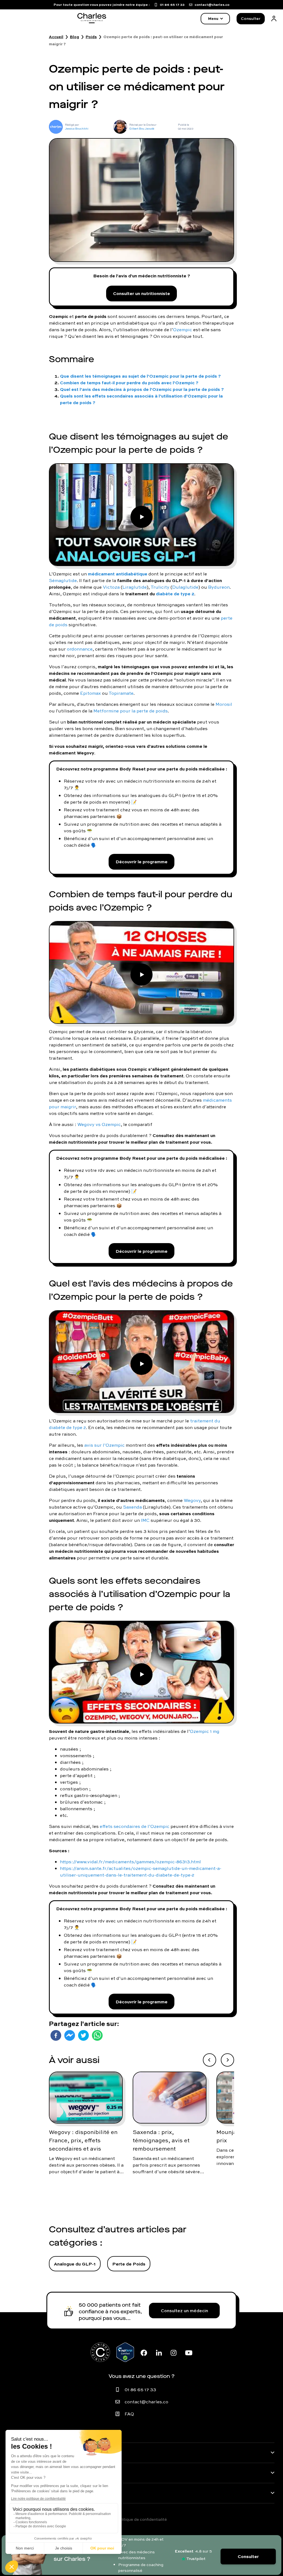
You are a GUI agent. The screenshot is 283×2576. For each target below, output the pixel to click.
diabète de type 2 (175, 594)
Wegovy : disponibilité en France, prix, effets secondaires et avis (83, 2140)
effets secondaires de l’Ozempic (135, 1826)
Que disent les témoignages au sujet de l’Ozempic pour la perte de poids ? (140, 376)
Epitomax (91, 693)
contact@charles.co (146, 2402)
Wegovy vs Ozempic (99, 1124)
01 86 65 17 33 (140, 2390)
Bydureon (219, 587)
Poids (91, 37)
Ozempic (183, 330)
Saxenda (132, 1507)
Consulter (251, 19)
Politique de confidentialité (141, 2519)
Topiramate (121, 693)
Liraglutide (135, 587)
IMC (145, 1520)
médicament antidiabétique (118, 574)
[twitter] (83, 2035)
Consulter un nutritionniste (141, 293)
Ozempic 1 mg (205, 1731)
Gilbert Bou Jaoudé (142, 129)
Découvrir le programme (141, 861)
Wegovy (192, 1500)
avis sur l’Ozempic (104, 1445)
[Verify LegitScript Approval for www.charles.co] (125, 2352)
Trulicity (160, 587)
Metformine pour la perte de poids (131, 711)
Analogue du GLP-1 (75, 2264)
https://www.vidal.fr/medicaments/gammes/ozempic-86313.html (130, 1862)
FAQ (129, 2414)
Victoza (111, 587)
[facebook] (56, 2035)
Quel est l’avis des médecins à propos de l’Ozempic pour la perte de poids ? (142, 389)
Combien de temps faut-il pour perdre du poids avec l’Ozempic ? (129, 382)
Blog (74, 37)
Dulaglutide (185, 587)
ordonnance (80, 649)
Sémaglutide (63, 580)
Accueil (56, 37)
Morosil (224, 704)
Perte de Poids (129, 2264)
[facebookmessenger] (70, 2035)
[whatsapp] (97, 2035)
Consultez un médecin (184, 2311)
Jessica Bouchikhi (77, 129)
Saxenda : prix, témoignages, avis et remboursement (161, 2140)
